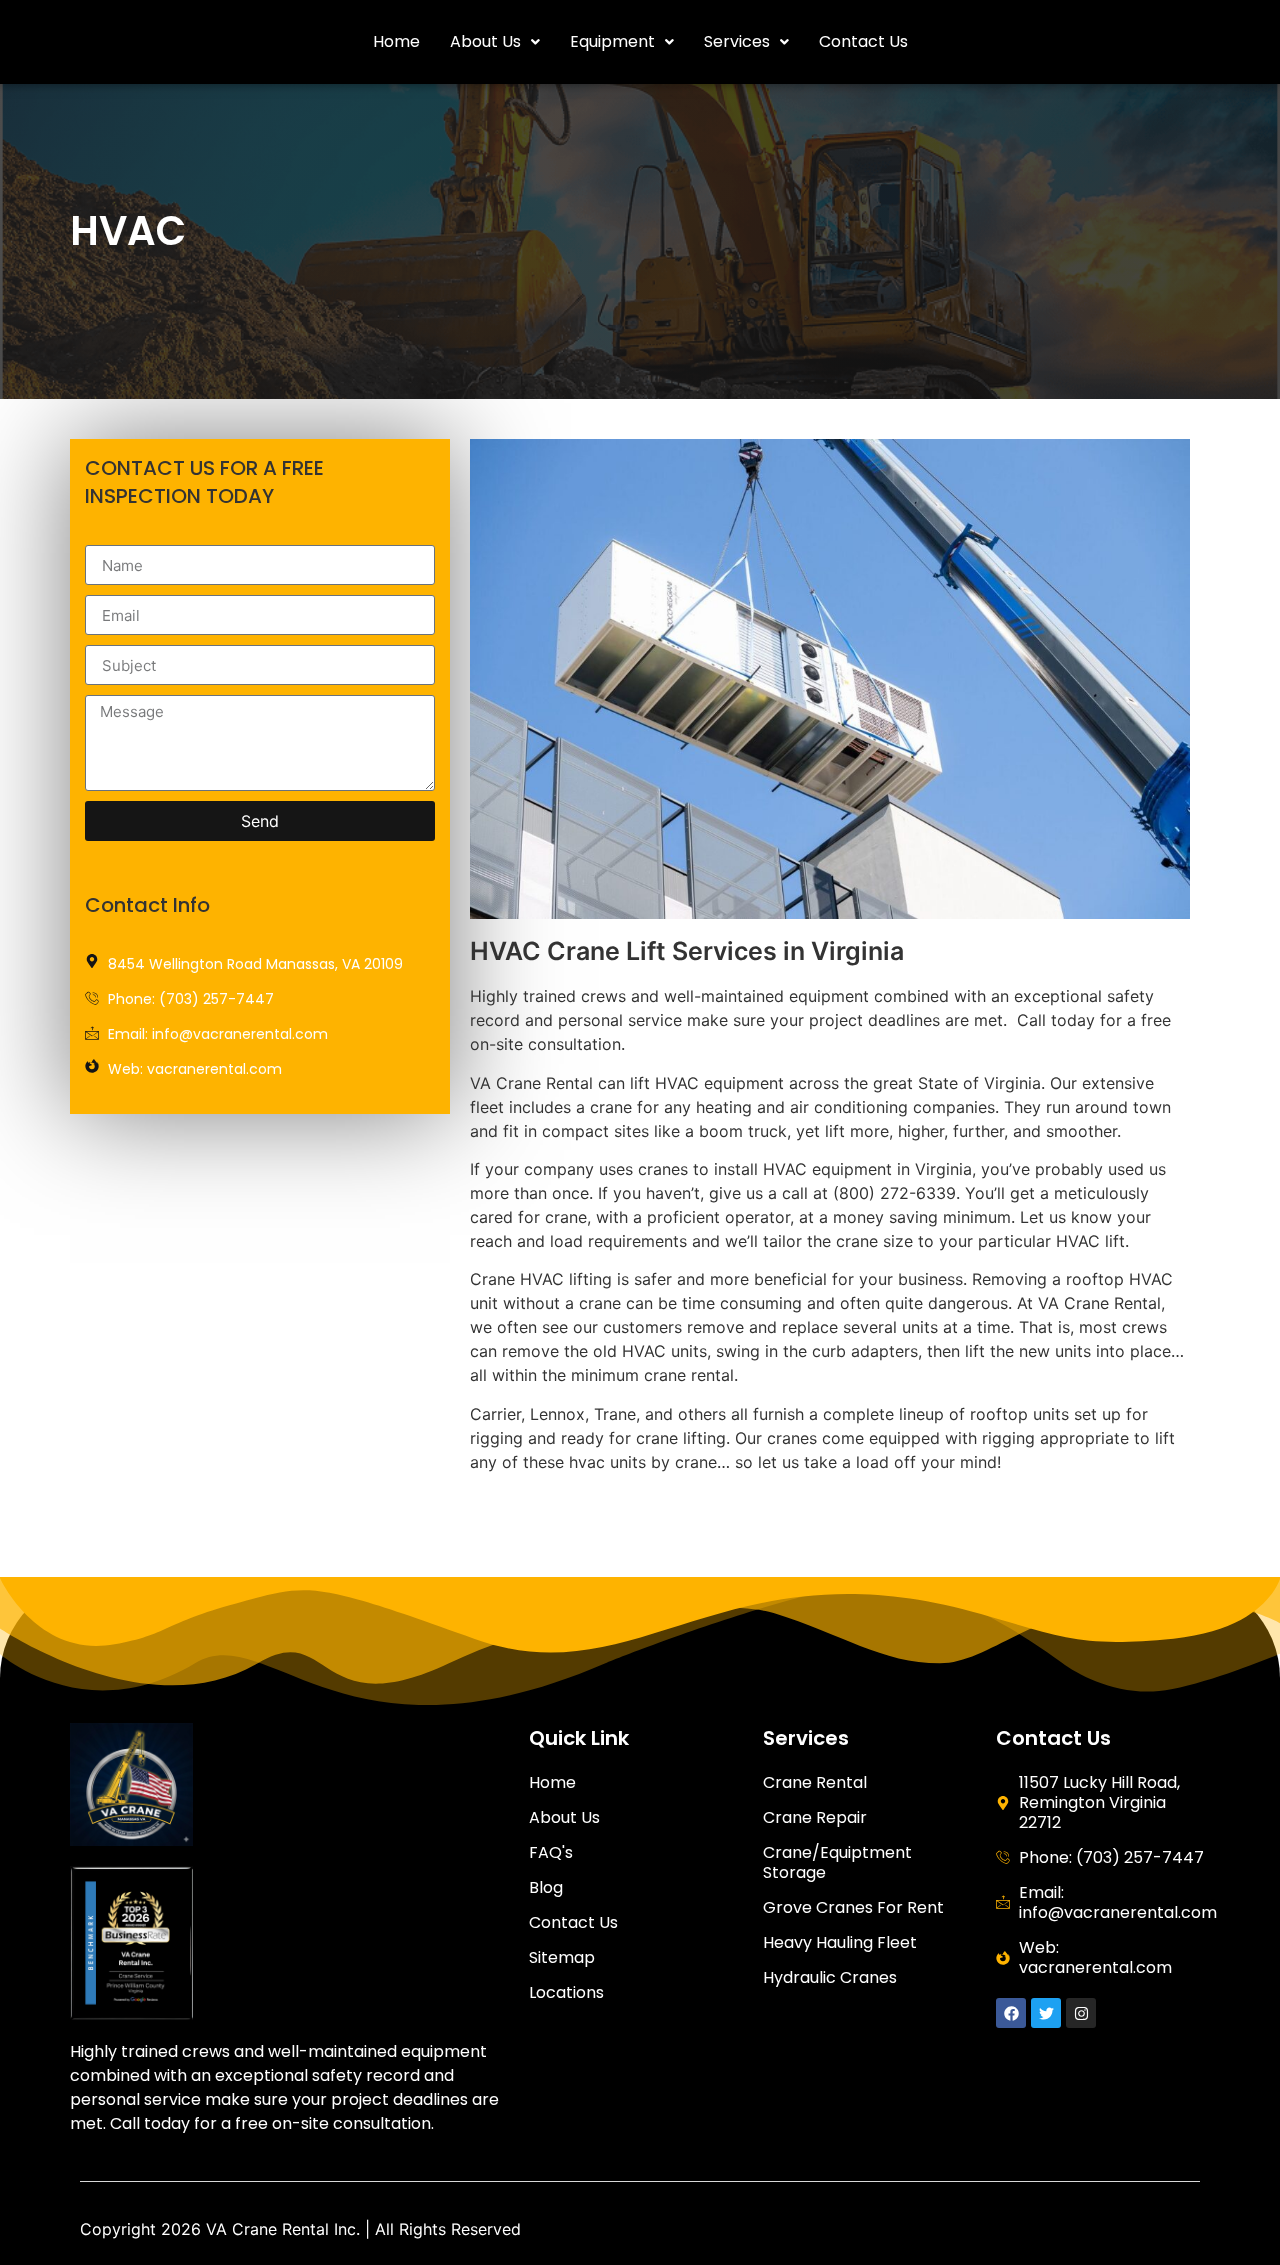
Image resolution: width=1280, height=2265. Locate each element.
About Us (485, 41)
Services (737, 41)
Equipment (612, 41)
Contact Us (863, 41)
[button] (495, 42)
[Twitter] (1046, 2013)
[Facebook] (1011, 2013)
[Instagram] (1081, 2013)
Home (396, 41)
